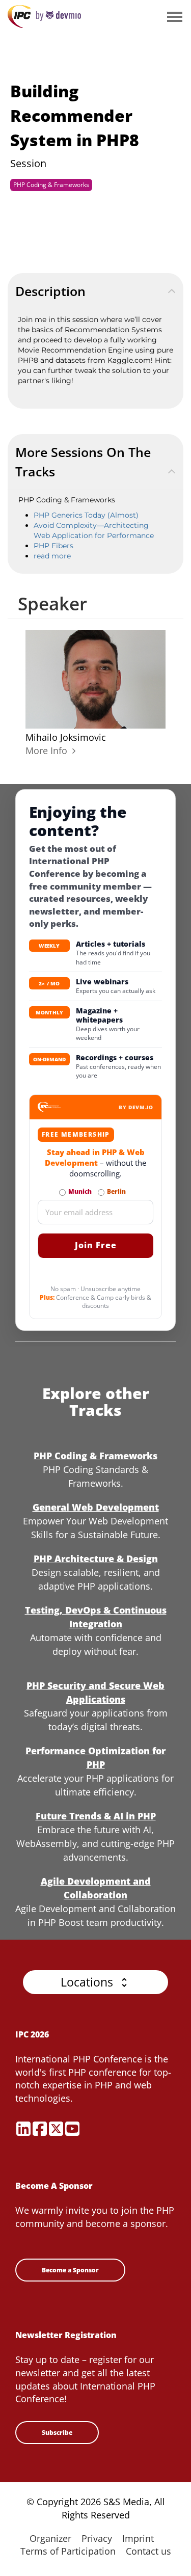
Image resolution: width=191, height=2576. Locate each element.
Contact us (148, 2551)
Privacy (97, 2538)
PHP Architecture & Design (96, 1559)
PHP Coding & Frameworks (51, 185)
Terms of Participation (68, 2551)
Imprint (138, 2538)
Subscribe (57, 2433)
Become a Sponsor (70, 2270)
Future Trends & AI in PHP (96, 1816)
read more (52, 556)
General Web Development (96, 1507)
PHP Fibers (53, 546)
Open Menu (174, 18)
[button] (95, 1982)
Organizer (50, 2538)
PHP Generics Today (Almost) (86, 515)
